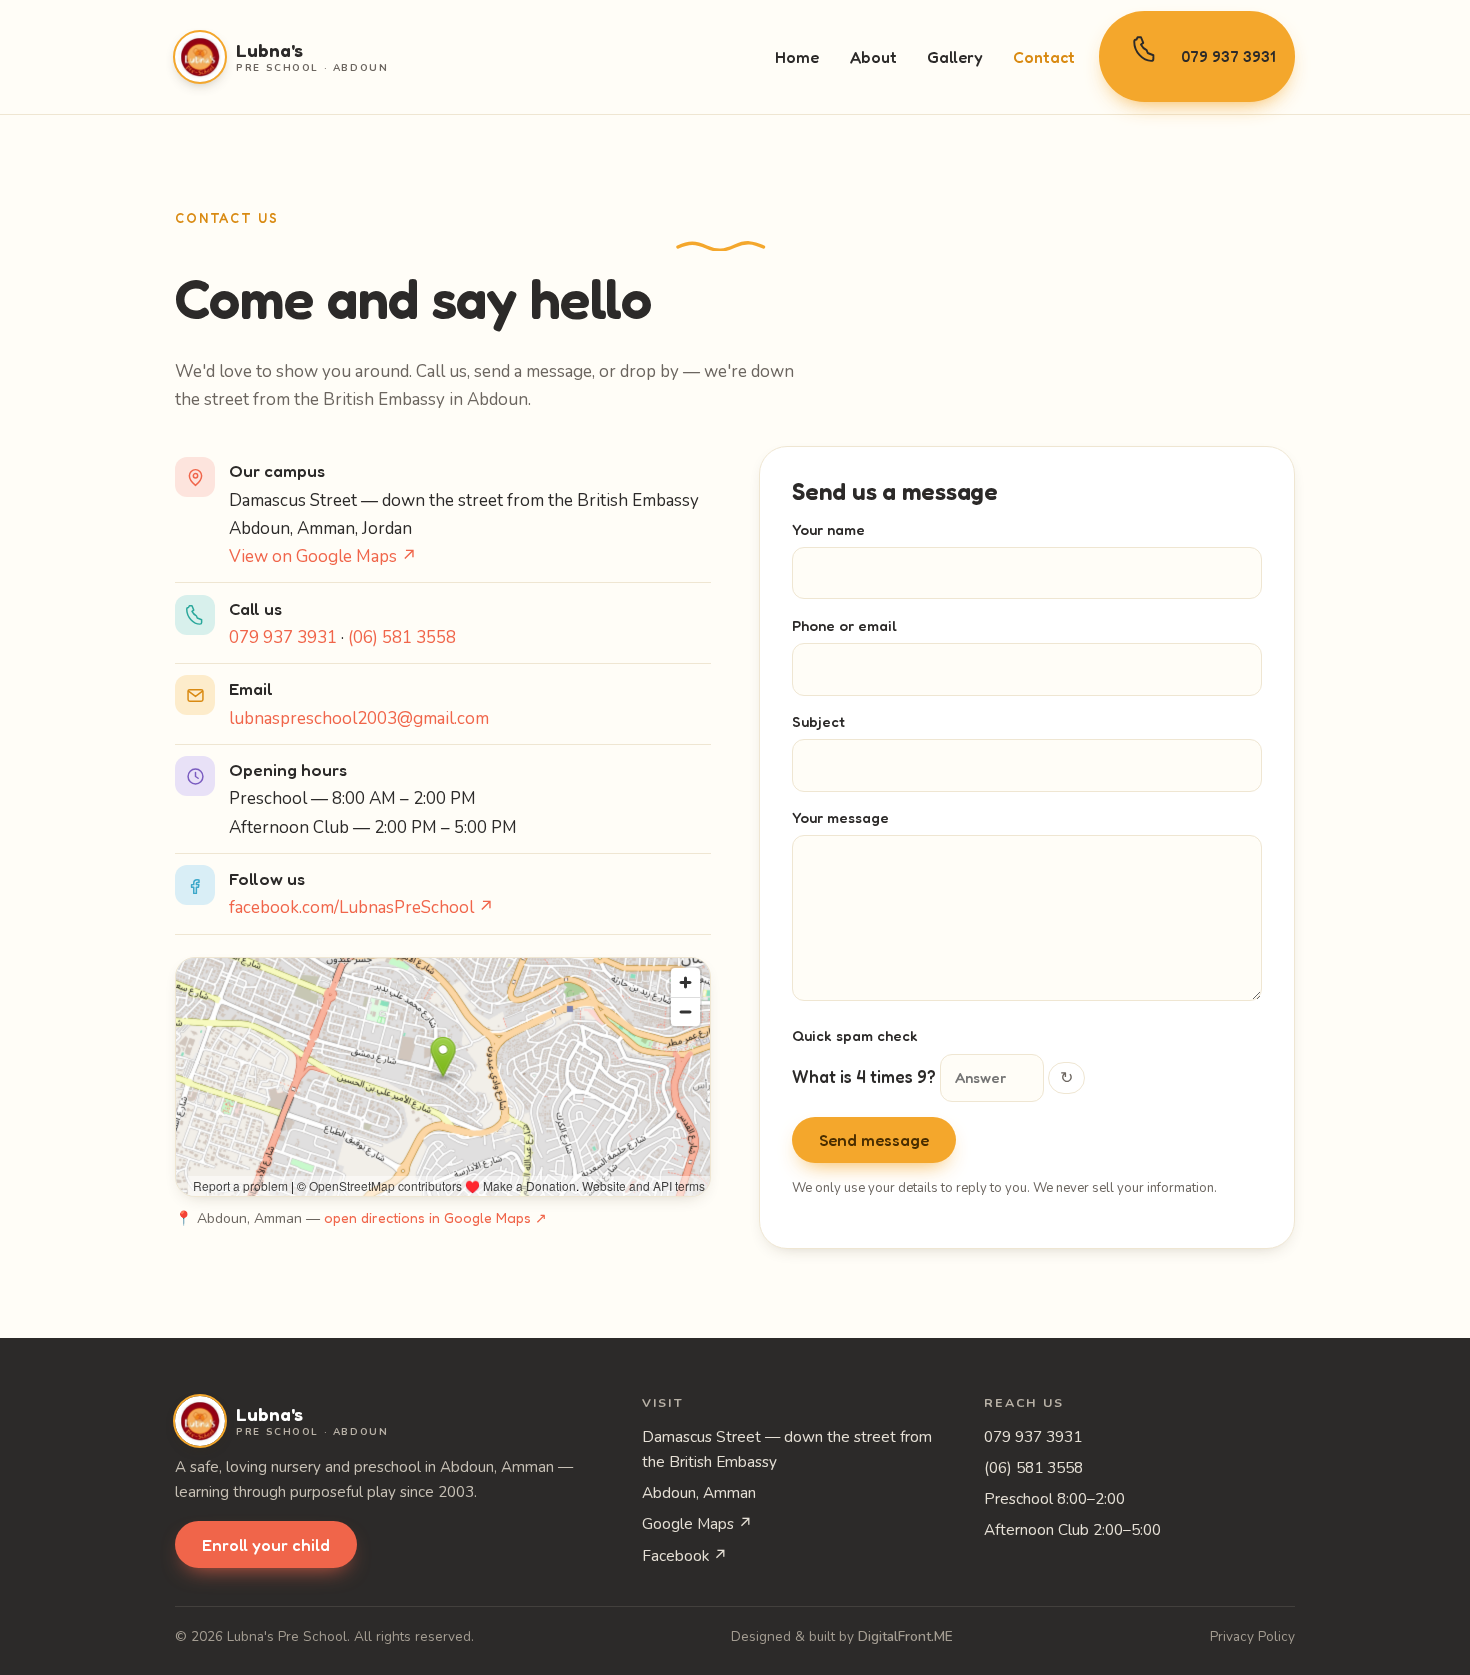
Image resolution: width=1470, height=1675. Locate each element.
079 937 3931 (1228, 56)
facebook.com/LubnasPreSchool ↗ (361, 907)
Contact (1044, 57)
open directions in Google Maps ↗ (435, 1217)
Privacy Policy (1252, 1636)
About (873, 57)
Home (797, 57)
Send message (874, 1140)
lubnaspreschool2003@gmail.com (359, 718)
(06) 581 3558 (402, 637)
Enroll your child (266, 1545)
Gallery (955, 57)
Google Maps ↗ (697, 1523)
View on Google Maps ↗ (323, 556)
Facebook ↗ (685, 1555)
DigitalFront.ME (905, 1636)
